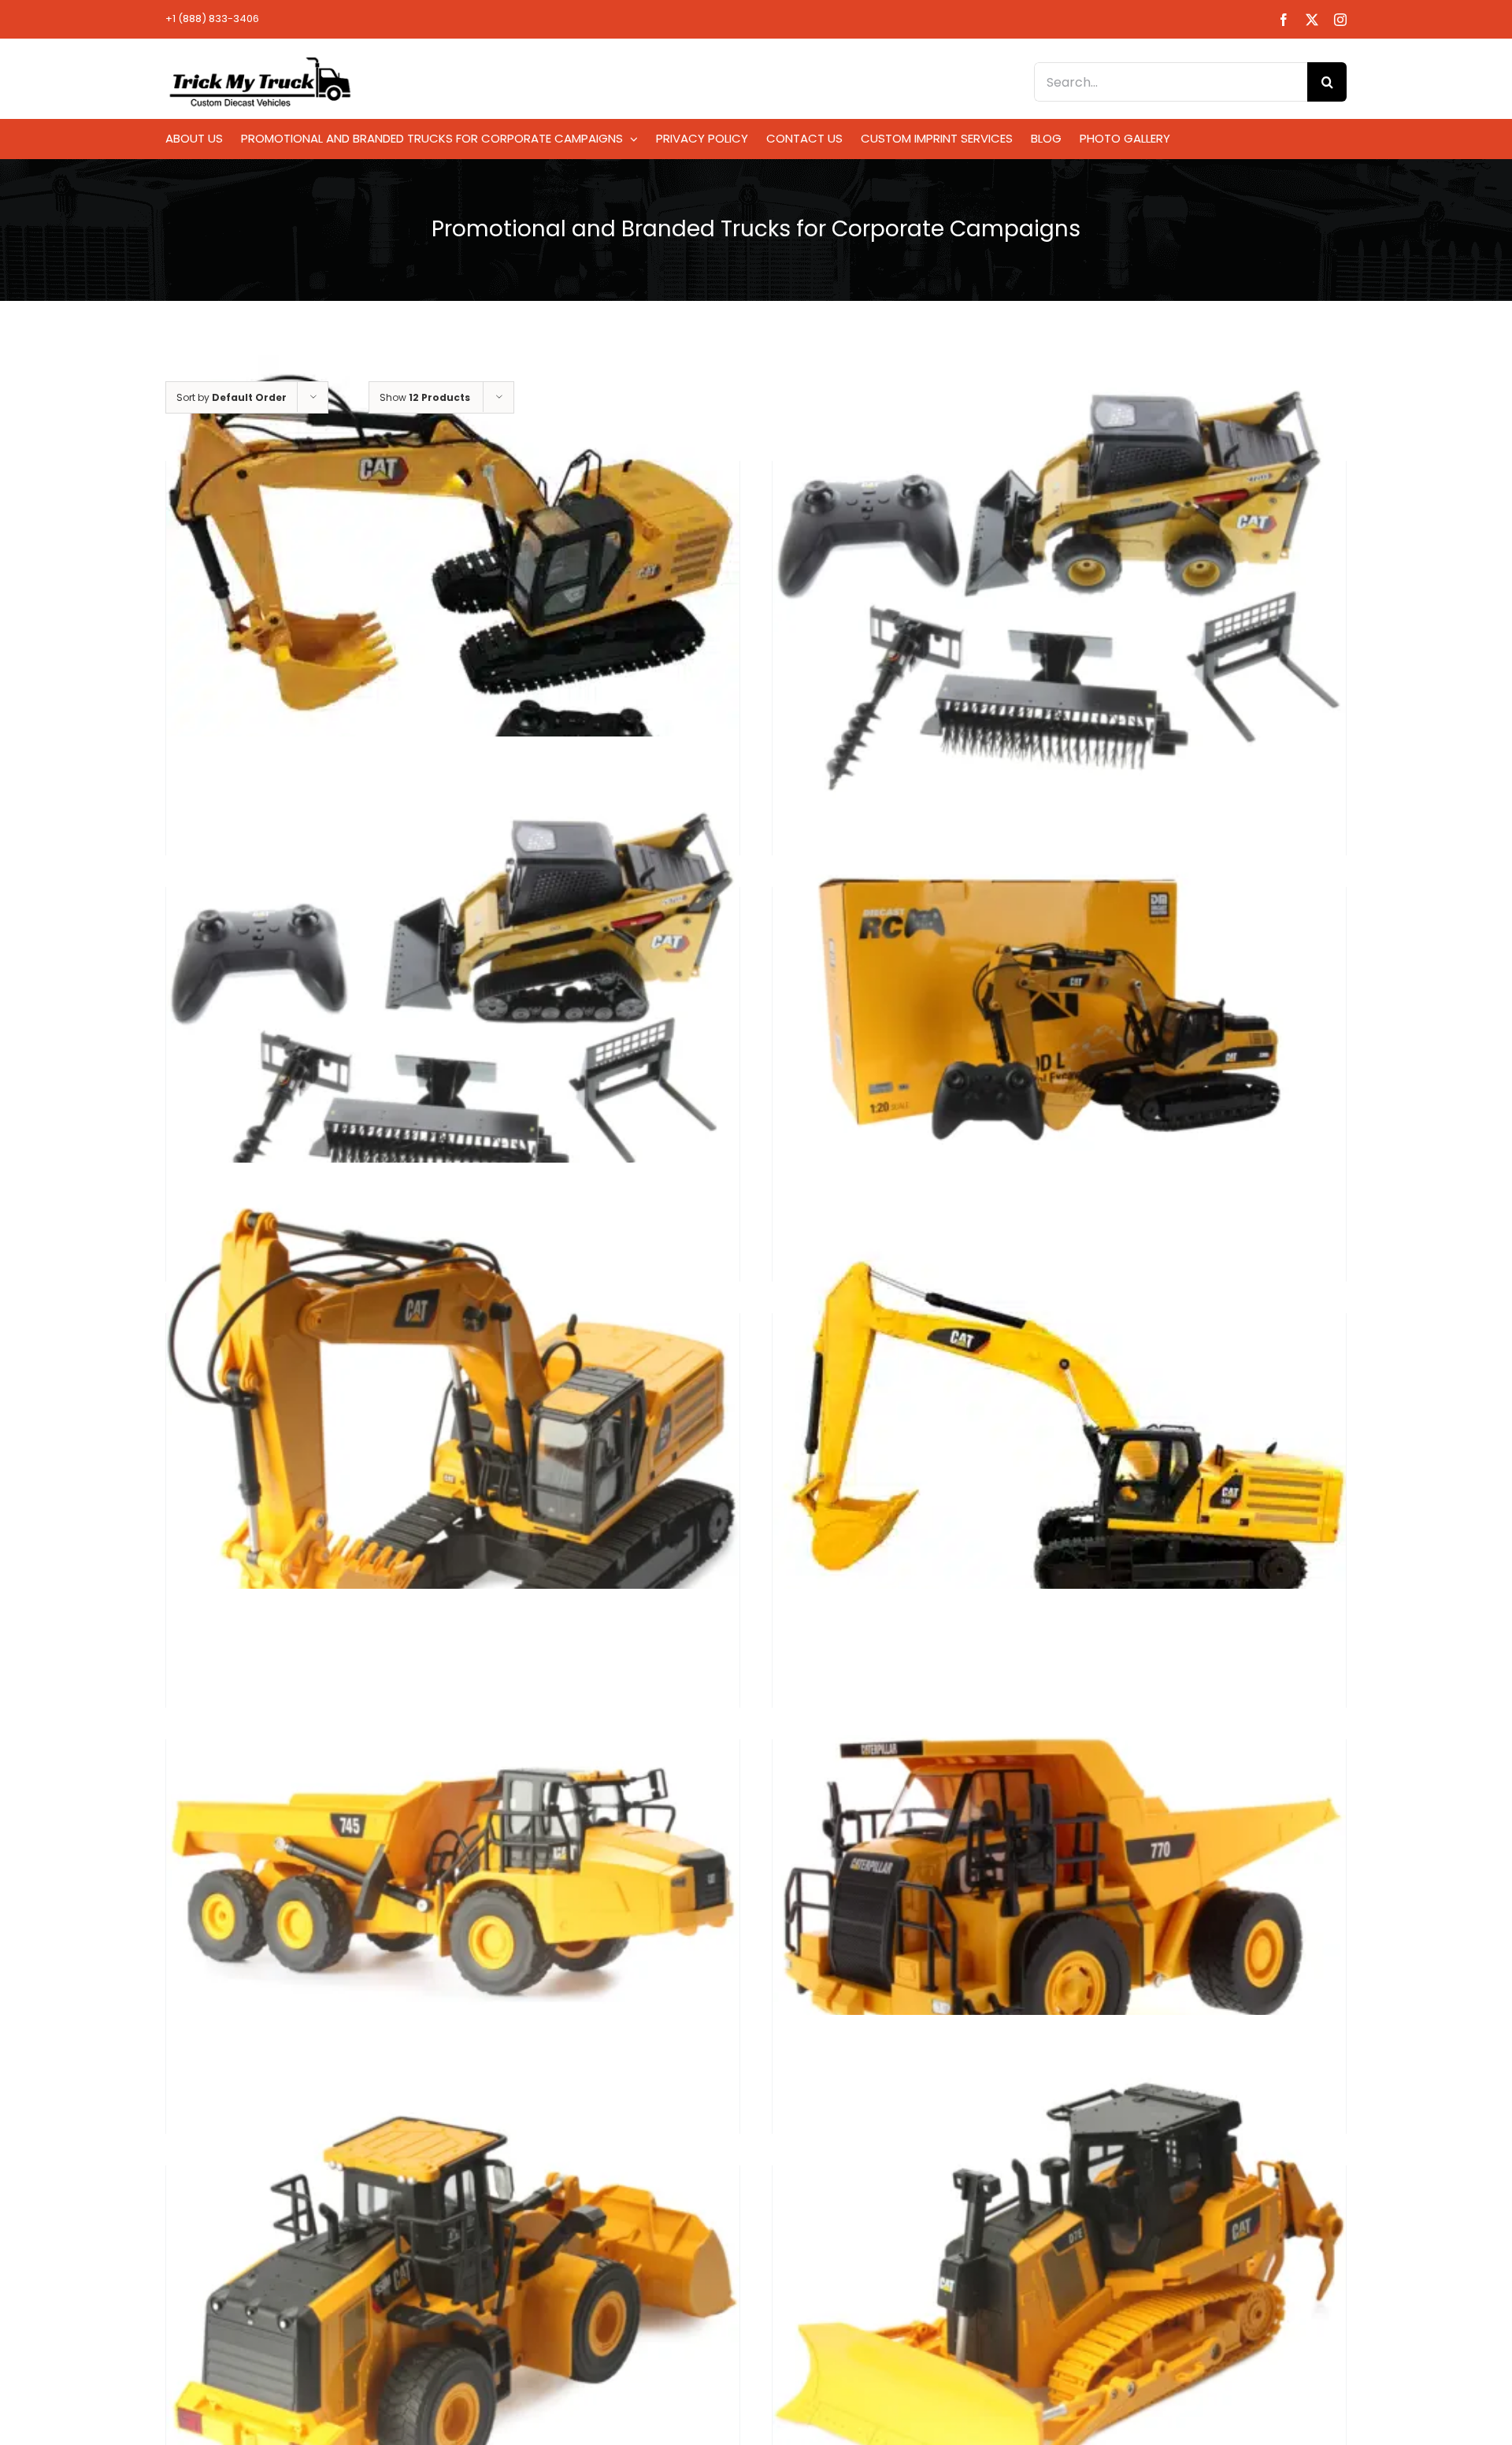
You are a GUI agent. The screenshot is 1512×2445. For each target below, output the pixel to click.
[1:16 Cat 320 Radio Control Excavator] (453, 597)
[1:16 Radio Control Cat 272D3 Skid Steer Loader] (1059, 597)
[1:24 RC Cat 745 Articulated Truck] (453, 1875)
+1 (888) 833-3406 (212, 19)
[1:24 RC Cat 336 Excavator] (1059, 1449)
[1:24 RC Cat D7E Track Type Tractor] (1059, 2301)
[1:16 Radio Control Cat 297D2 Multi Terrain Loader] (453, 1023)
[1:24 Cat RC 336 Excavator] (453, 1449)
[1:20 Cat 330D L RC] (1059, 999)
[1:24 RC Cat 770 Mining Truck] (1059, 1875)
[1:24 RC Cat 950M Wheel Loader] (453, 2301)
